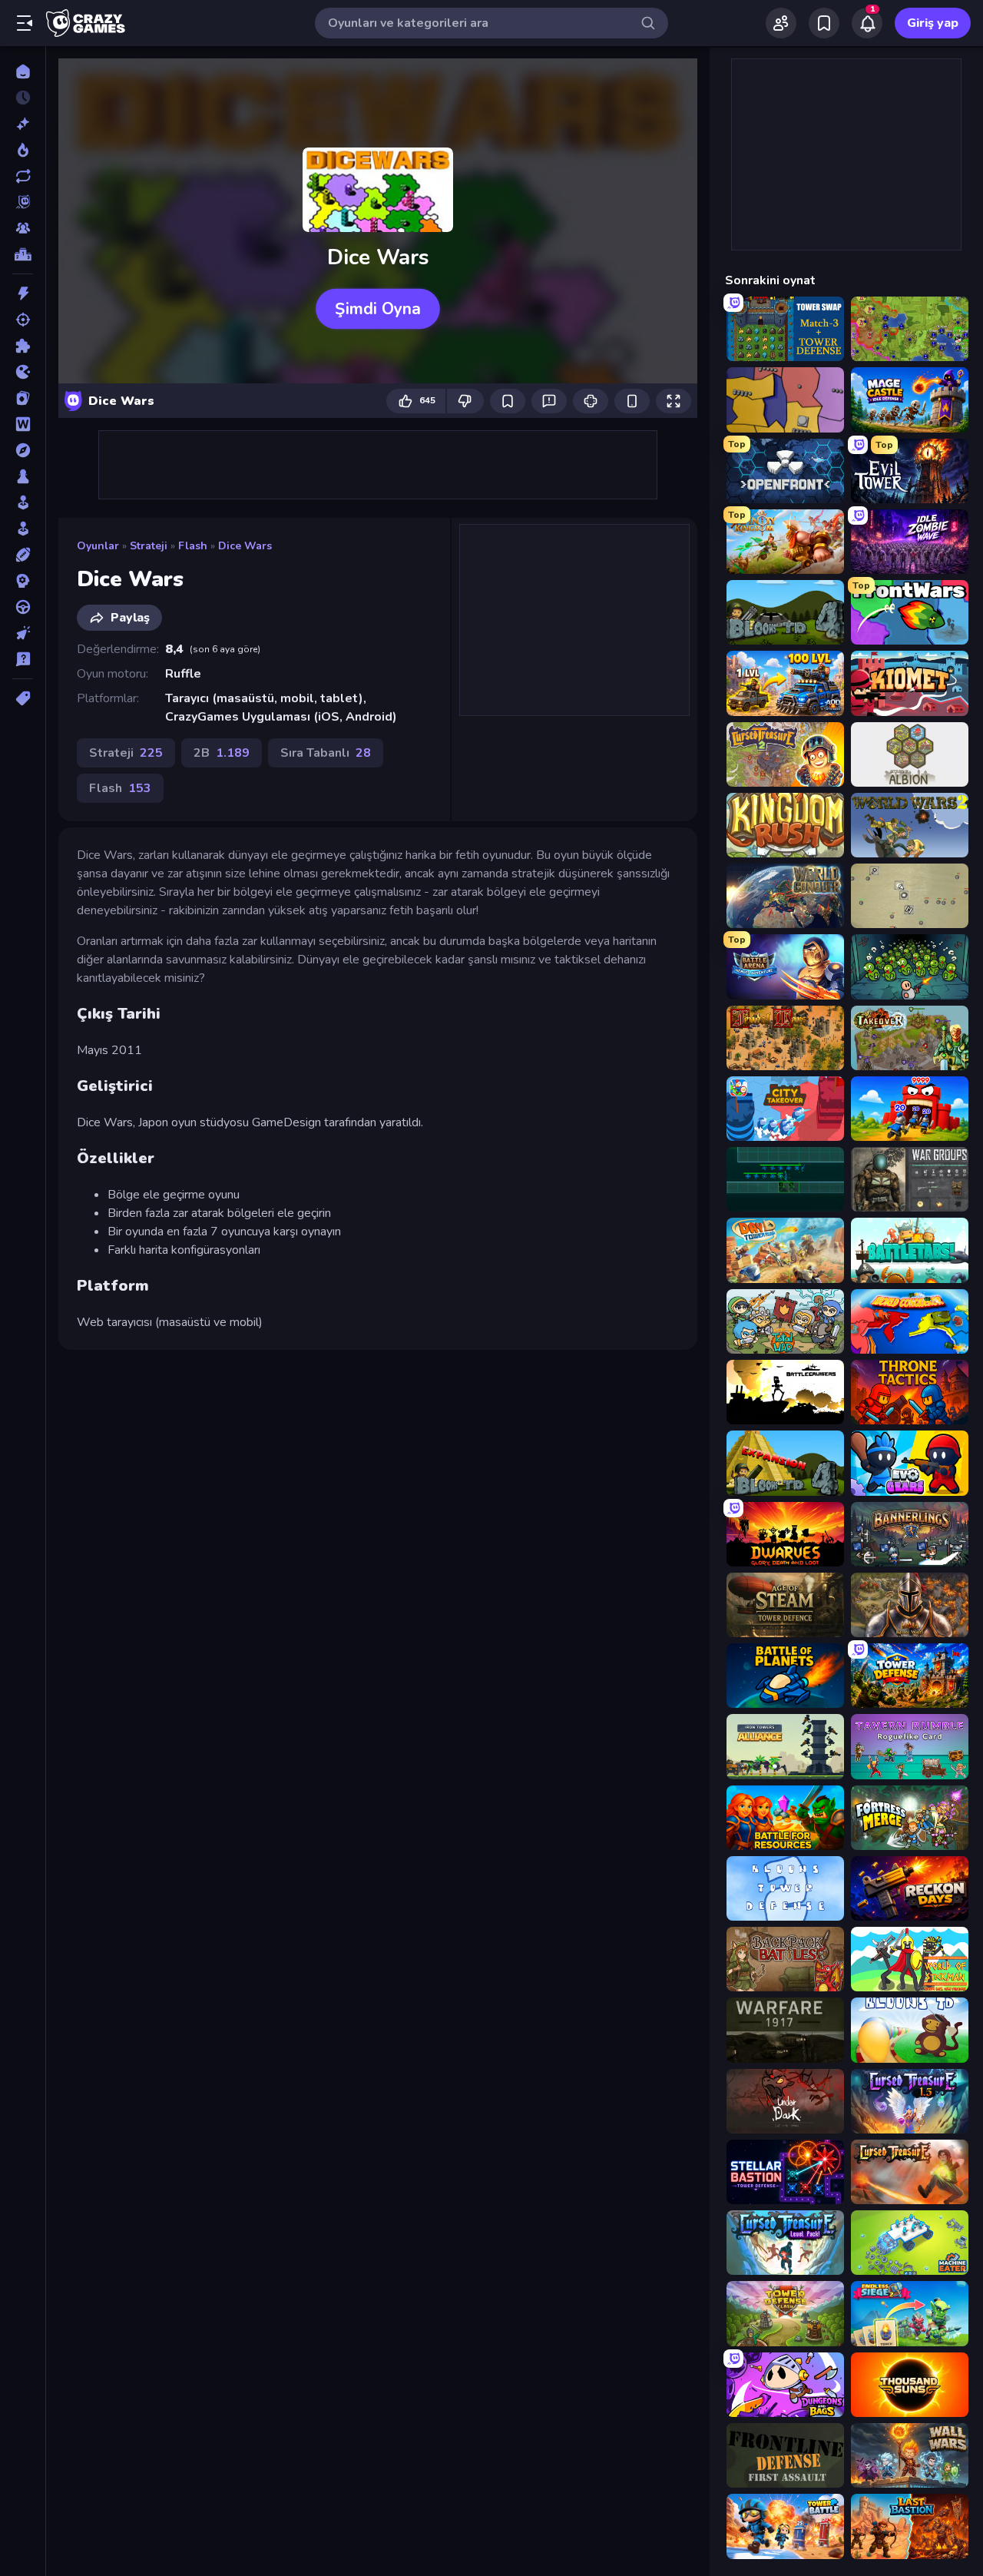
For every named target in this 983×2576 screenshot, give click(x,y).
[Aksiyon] (23, 293)
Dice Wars (245, 546)
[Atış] (23, 320)
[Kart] (23, 398)
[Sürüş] (23, 607)
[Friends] (781, 23)
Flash (193, 546)
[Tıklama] (23, 633)
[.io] (23, 372)
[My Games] (824, 23)
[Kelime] (23, 424)
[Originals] (23, 202)
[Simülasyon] (23, 529)
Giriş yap (933, 23)
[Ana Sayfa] (23, 71)
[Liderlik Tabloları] (23, 254)
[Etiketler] (23, 698)
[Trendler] (23, 150)
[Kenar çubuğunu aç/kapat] (25, 23)
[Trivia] (23, 659)
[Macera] (23, 450)
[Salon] (23, 502)
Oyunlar (98, 546)
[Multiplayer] (23, 228)
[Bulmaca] (23, 346)
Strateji (149, 546)
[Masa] (23, 476)
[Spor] (23, 555)
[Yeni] (23, 124)
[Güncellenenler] (23, 176)
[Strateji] (23, 581)
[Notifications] (867, 23)
